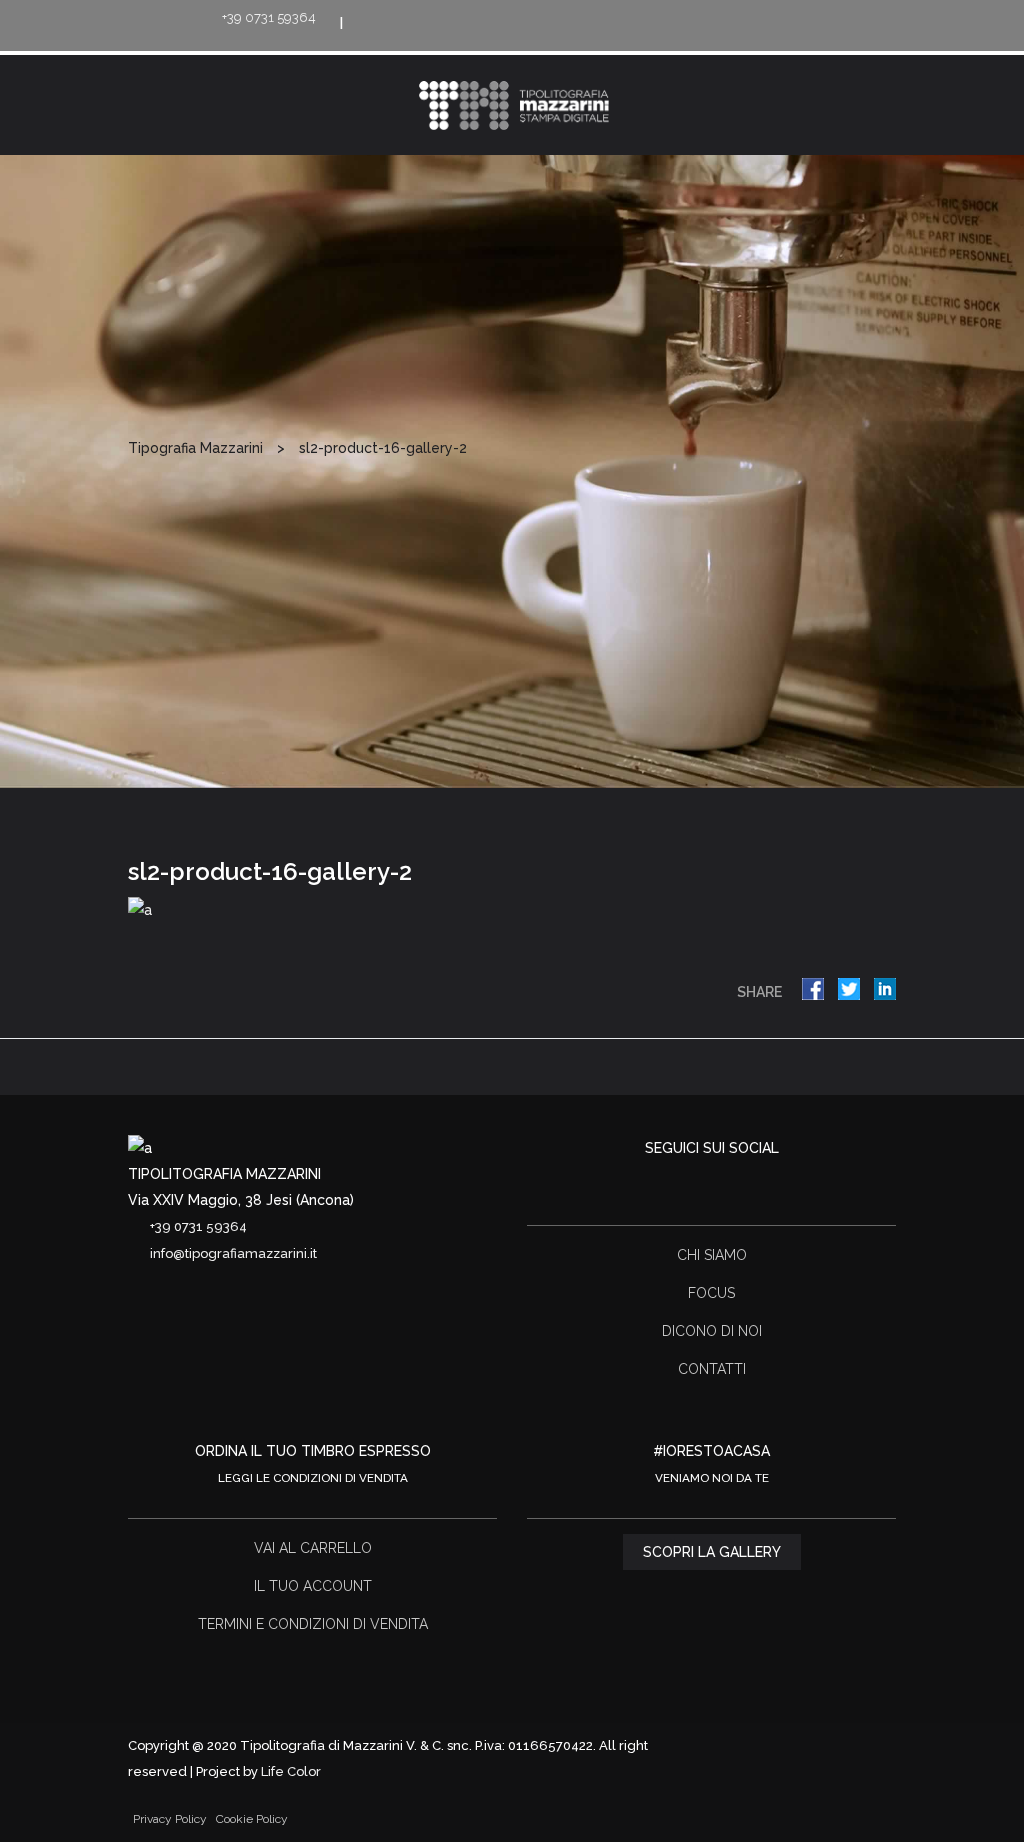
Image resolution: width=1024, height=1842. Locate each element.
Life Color (291, 1771)
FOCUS (711, 1293)
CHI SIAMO (712, 1255)
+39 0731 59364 (269, 17)
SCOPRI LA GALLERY (712, 1552)
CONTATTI (712, 1369)
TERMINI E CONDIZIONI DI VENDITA (313, 1624)
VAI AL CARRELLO (313, 1548)
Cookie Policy (252, 1819)
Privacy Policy (170, 1819)
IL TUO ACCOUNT (313, 1586)
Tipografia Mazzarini (195, 448)
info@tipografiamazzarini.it (233, 1253)
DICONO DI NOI (712, 1331)
